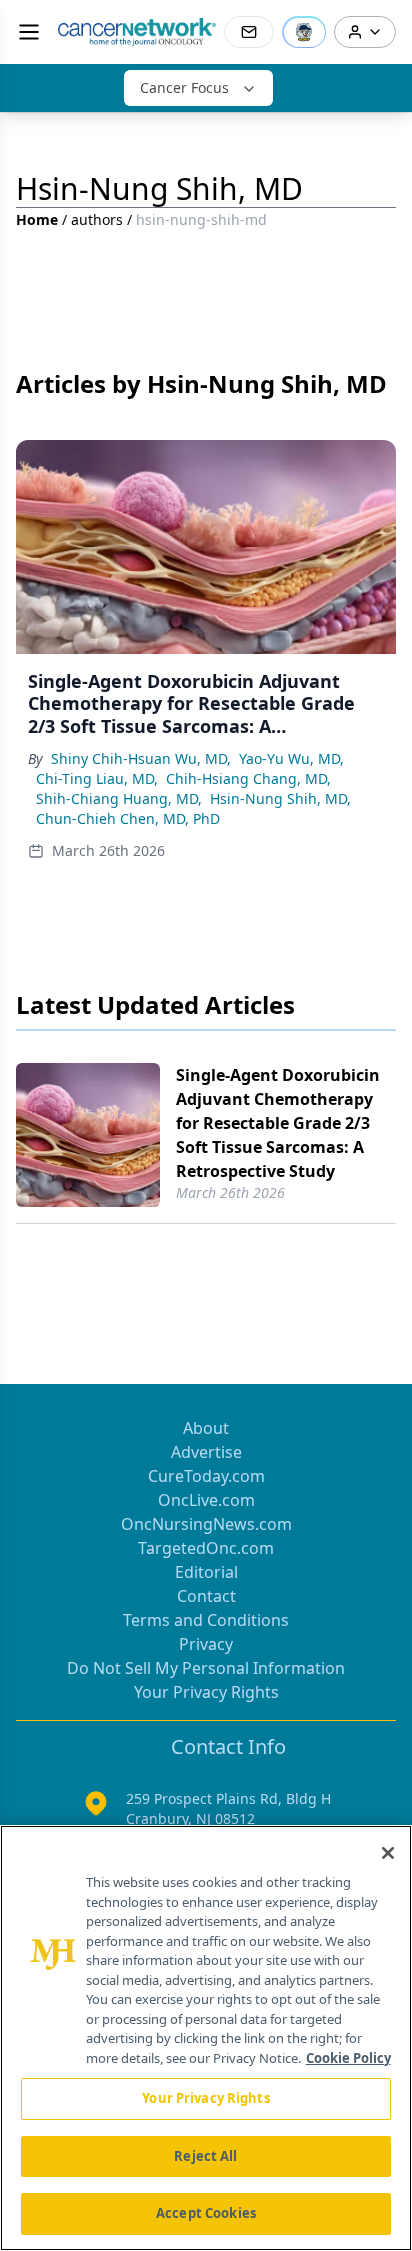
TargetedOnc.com (206, 1548)
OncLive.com (206, 1500)
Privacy (206, 1644)
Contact (206, 1596)
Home (37, 219)
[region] (206, 2038)
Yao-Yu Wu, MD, (291, 758)
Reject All (205, 2156)
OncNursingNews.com (206, 1524)
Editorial (206, 1572)
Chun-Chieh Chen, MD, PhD (128, 818)
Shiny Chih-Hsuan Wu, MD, (141, 758)
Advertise (206, 1452)
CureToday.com (206, 1476)
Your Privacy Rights (206, 1692)
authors (97, 219)
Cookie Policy (348, 2058)
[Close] (388, 1853)
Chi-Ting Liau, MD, (97, 778)
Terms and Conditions (206, 1620)
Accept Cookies (206, 2213)
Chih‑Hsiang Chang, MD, (248, 778)
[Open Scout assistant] (304, 32)
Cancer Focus (184, 87)
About (206, 1428)
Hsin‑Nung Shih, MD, (280, 798)
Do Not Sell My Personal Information (206, 1668)
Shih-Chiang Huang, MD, (119, 798)
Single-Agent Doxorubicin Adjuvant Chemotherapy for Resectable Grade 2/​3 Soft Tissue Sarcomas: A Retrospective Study (278, 1123)
